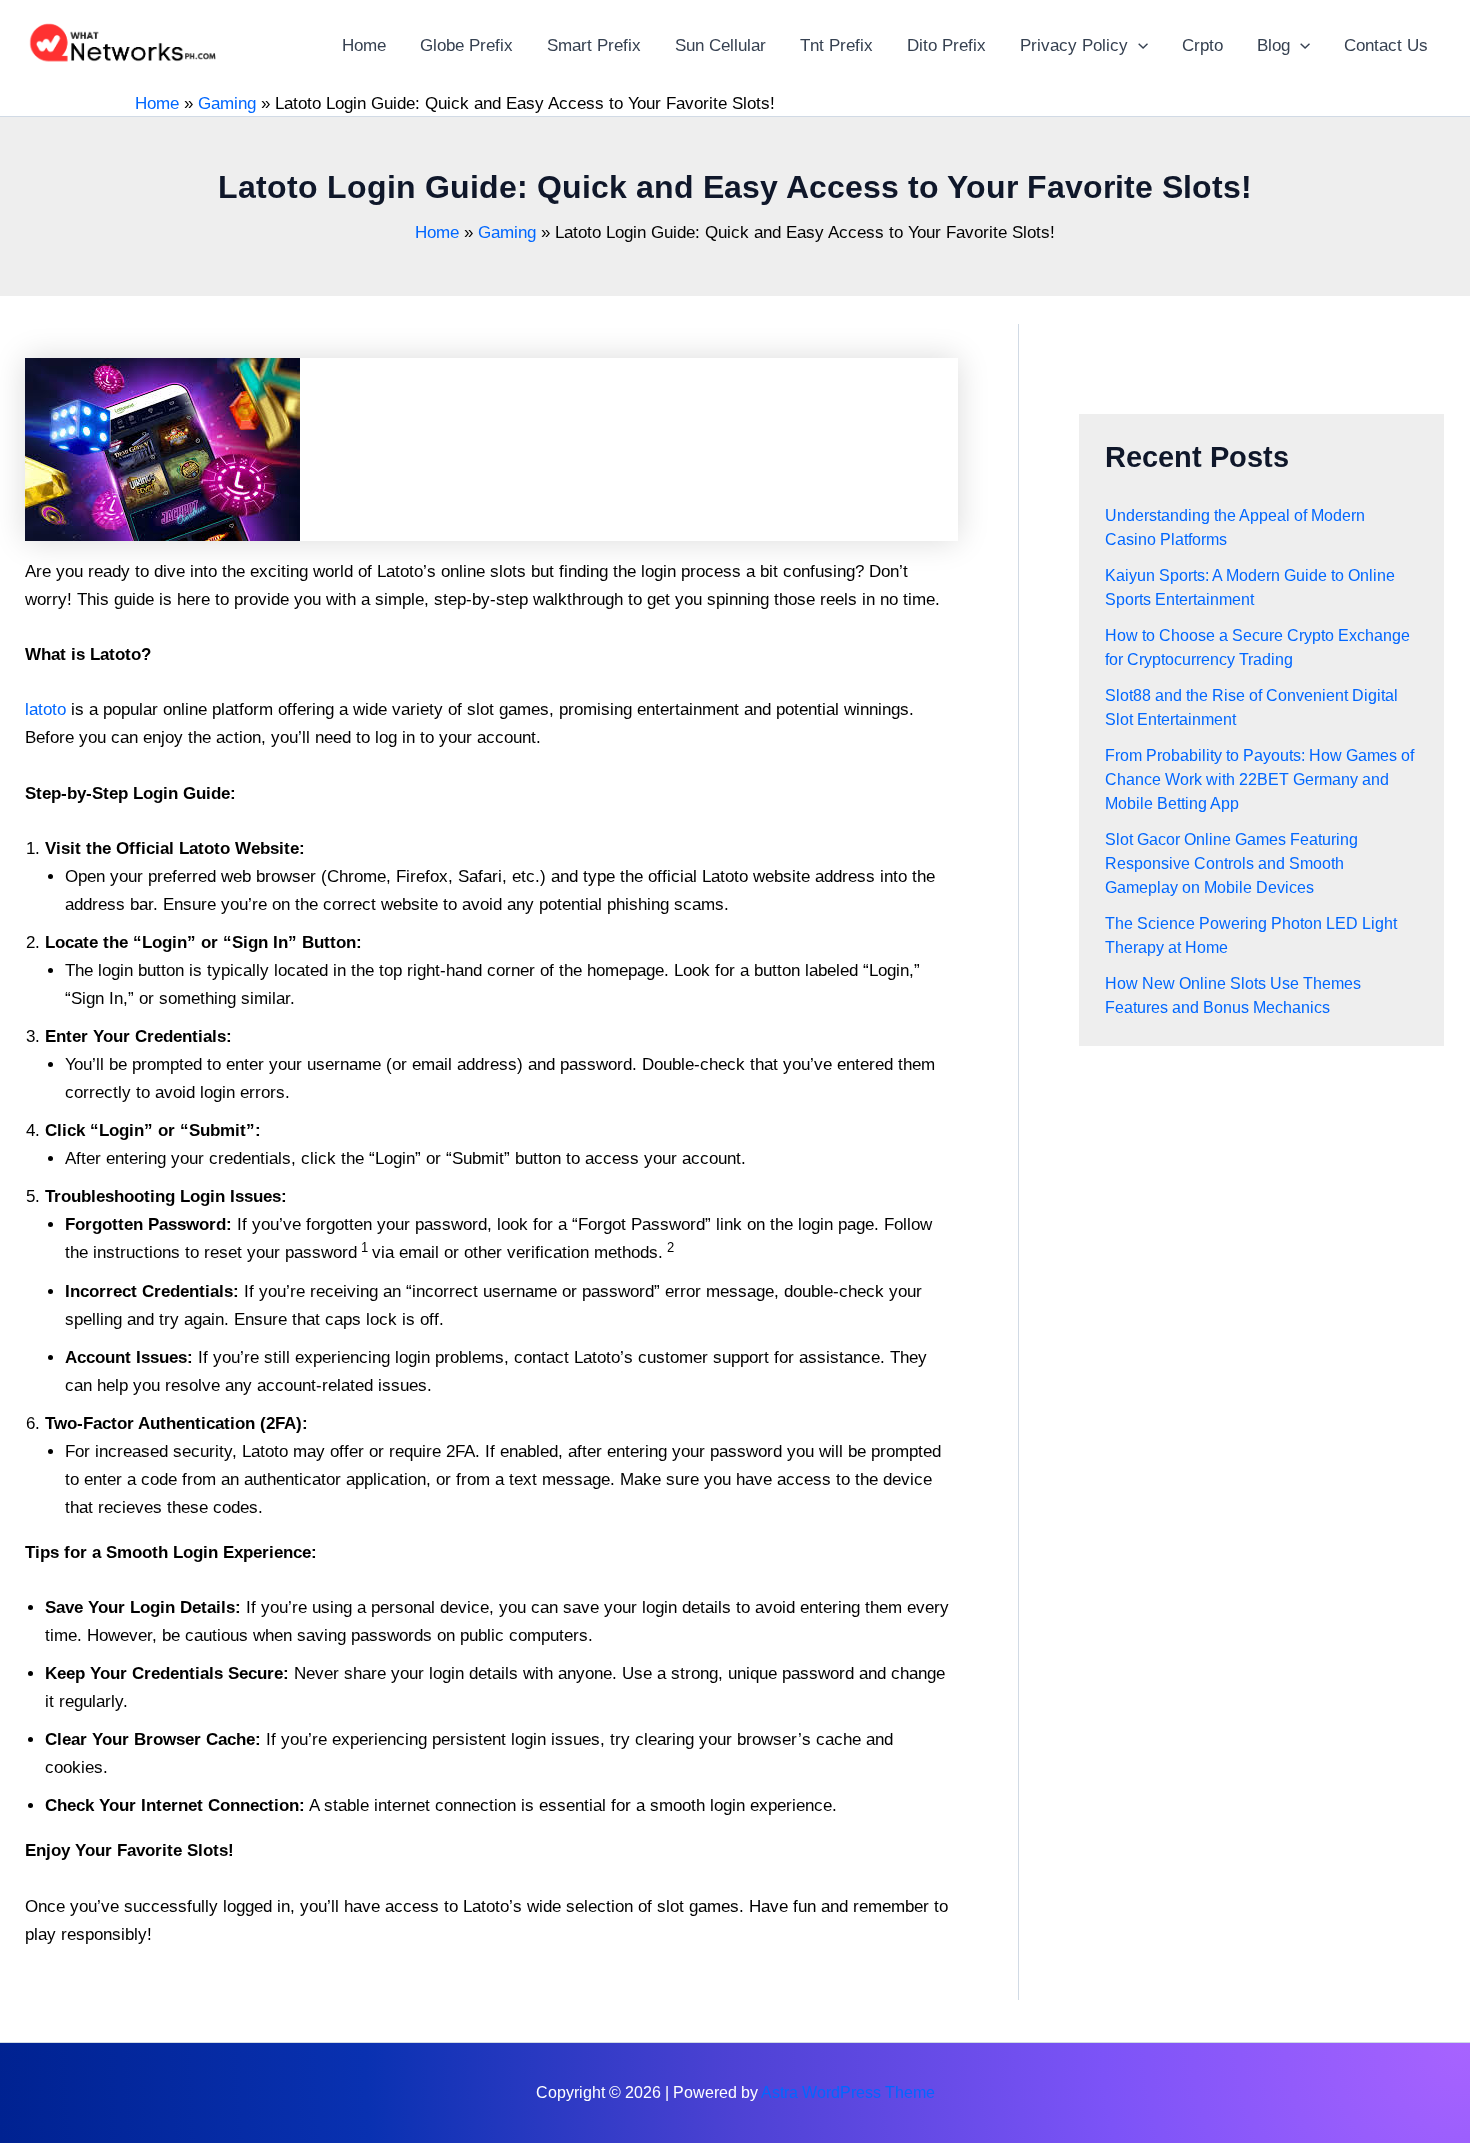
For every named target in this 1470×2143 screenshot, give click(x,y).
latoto (45, 709)
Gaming (227, 103)
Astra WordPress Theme (848, 2092)
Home (157, 103)
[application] (1138, 45)
